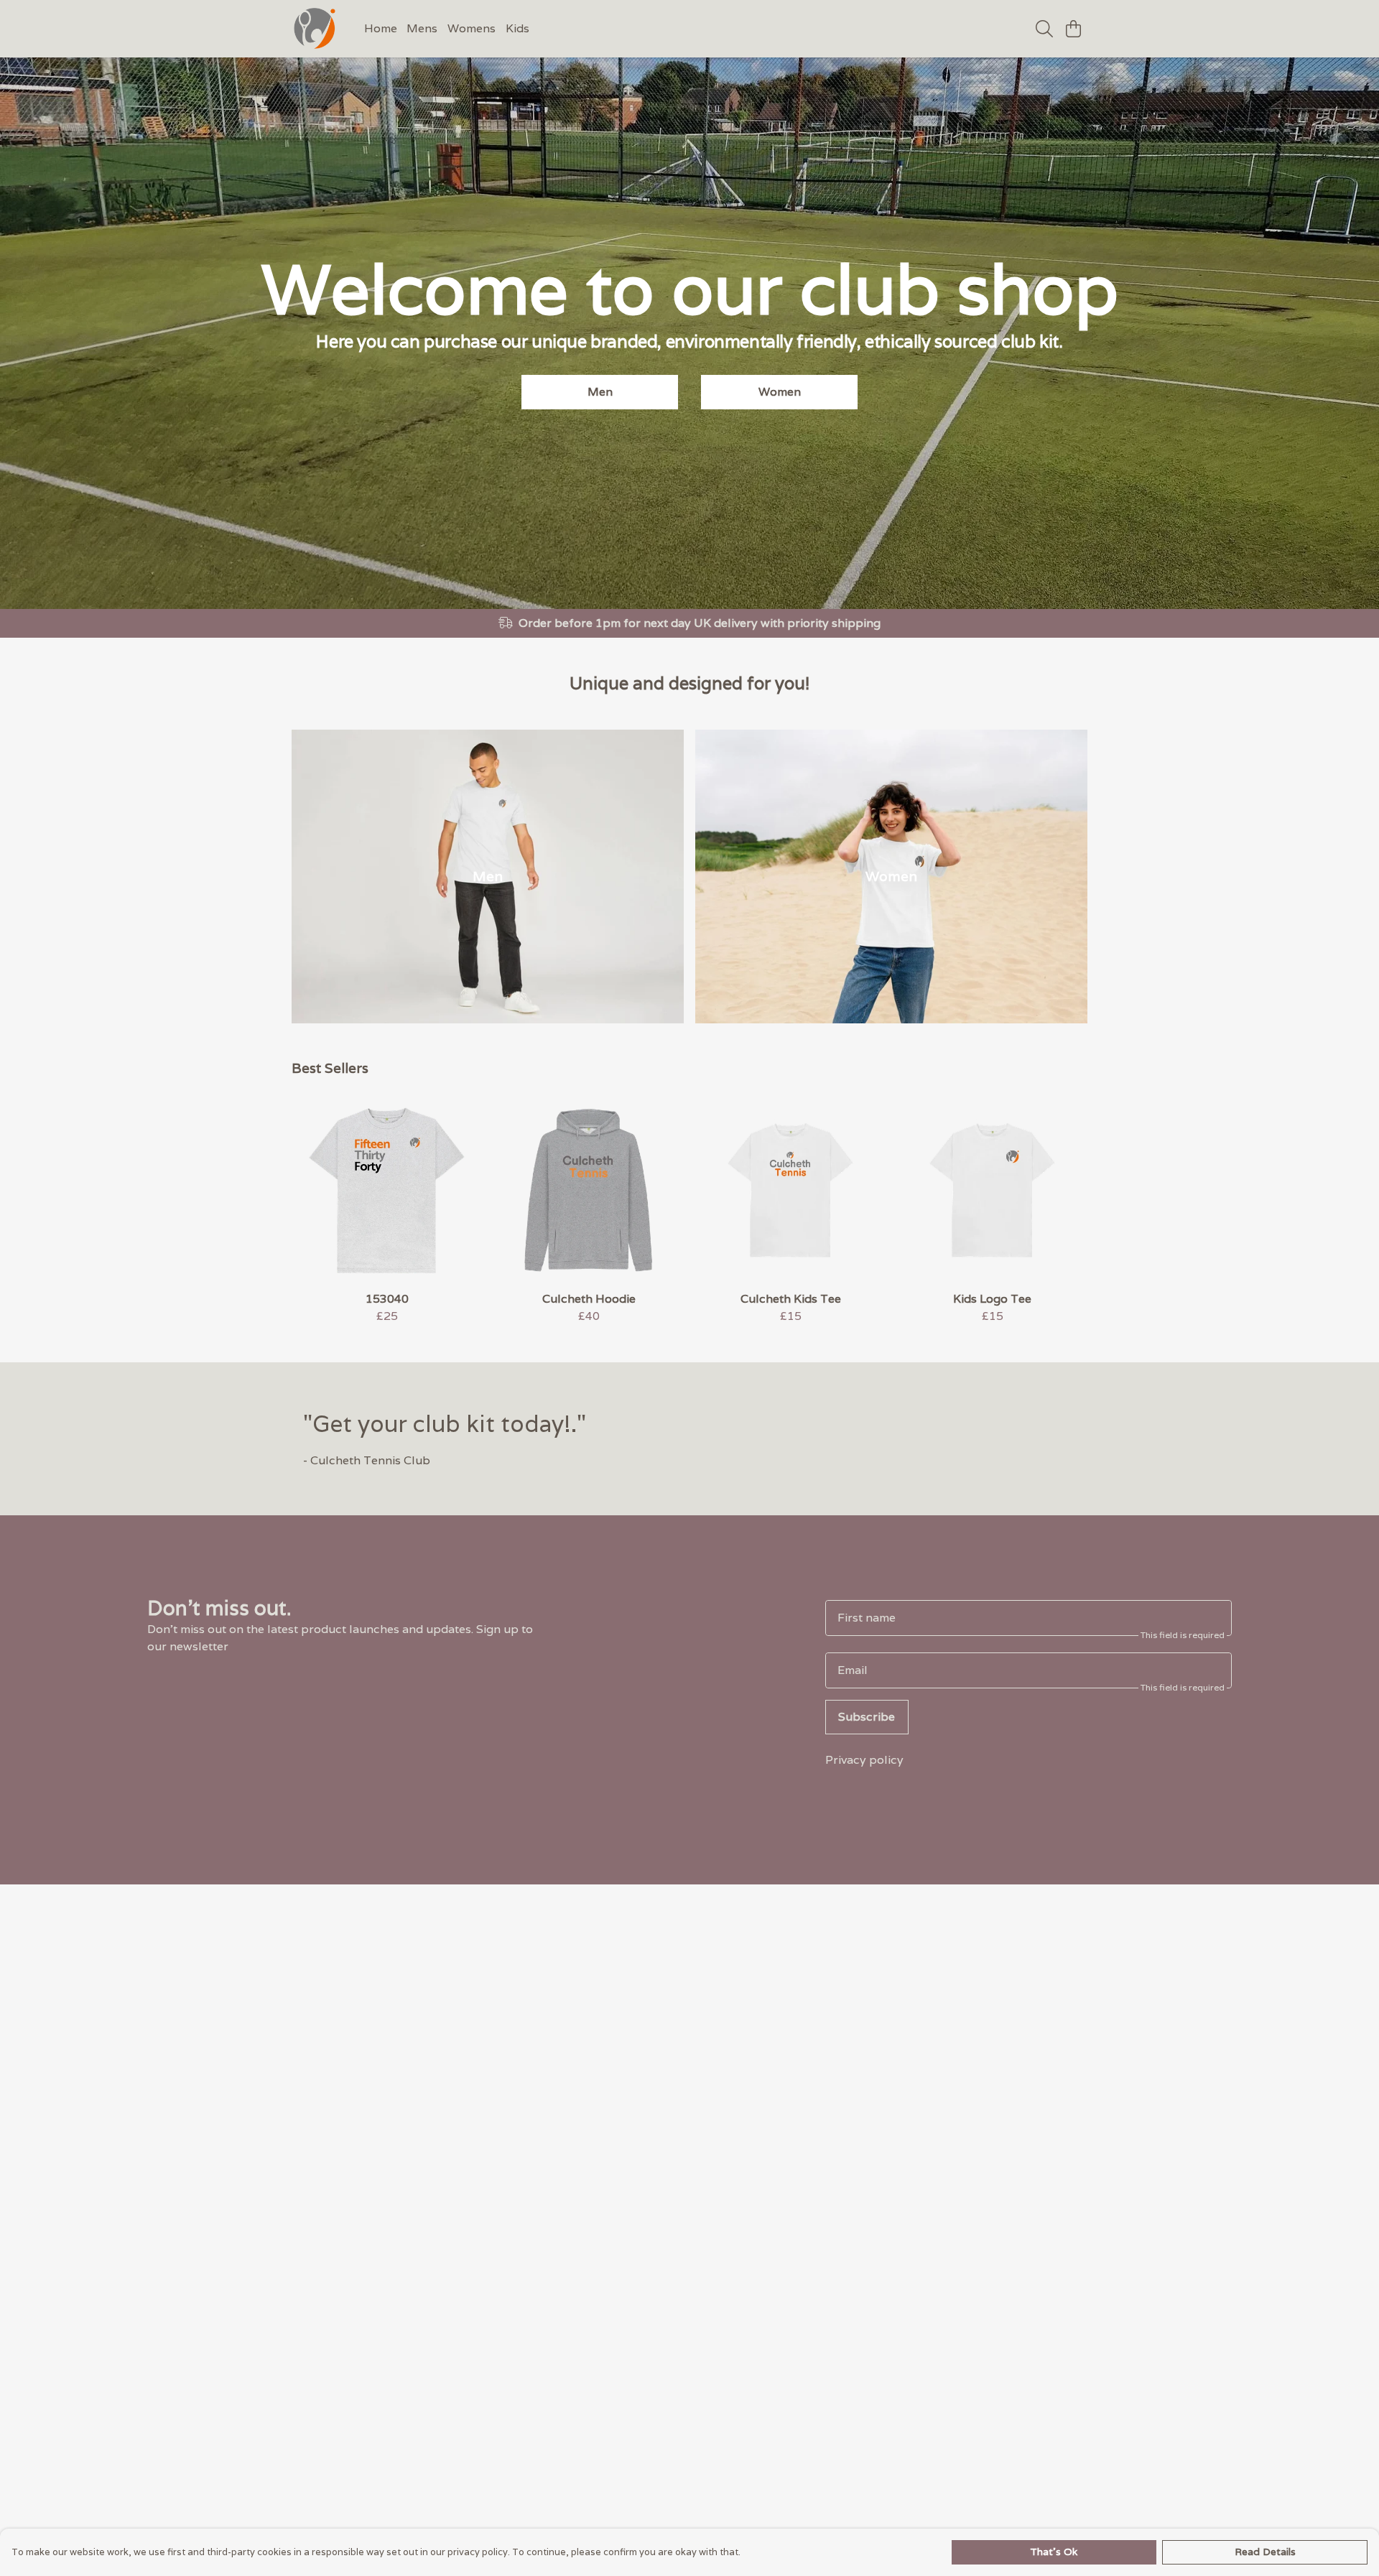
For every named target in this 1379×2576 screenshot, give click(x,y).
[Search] (1044, 29)
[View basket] (1073, 29)
